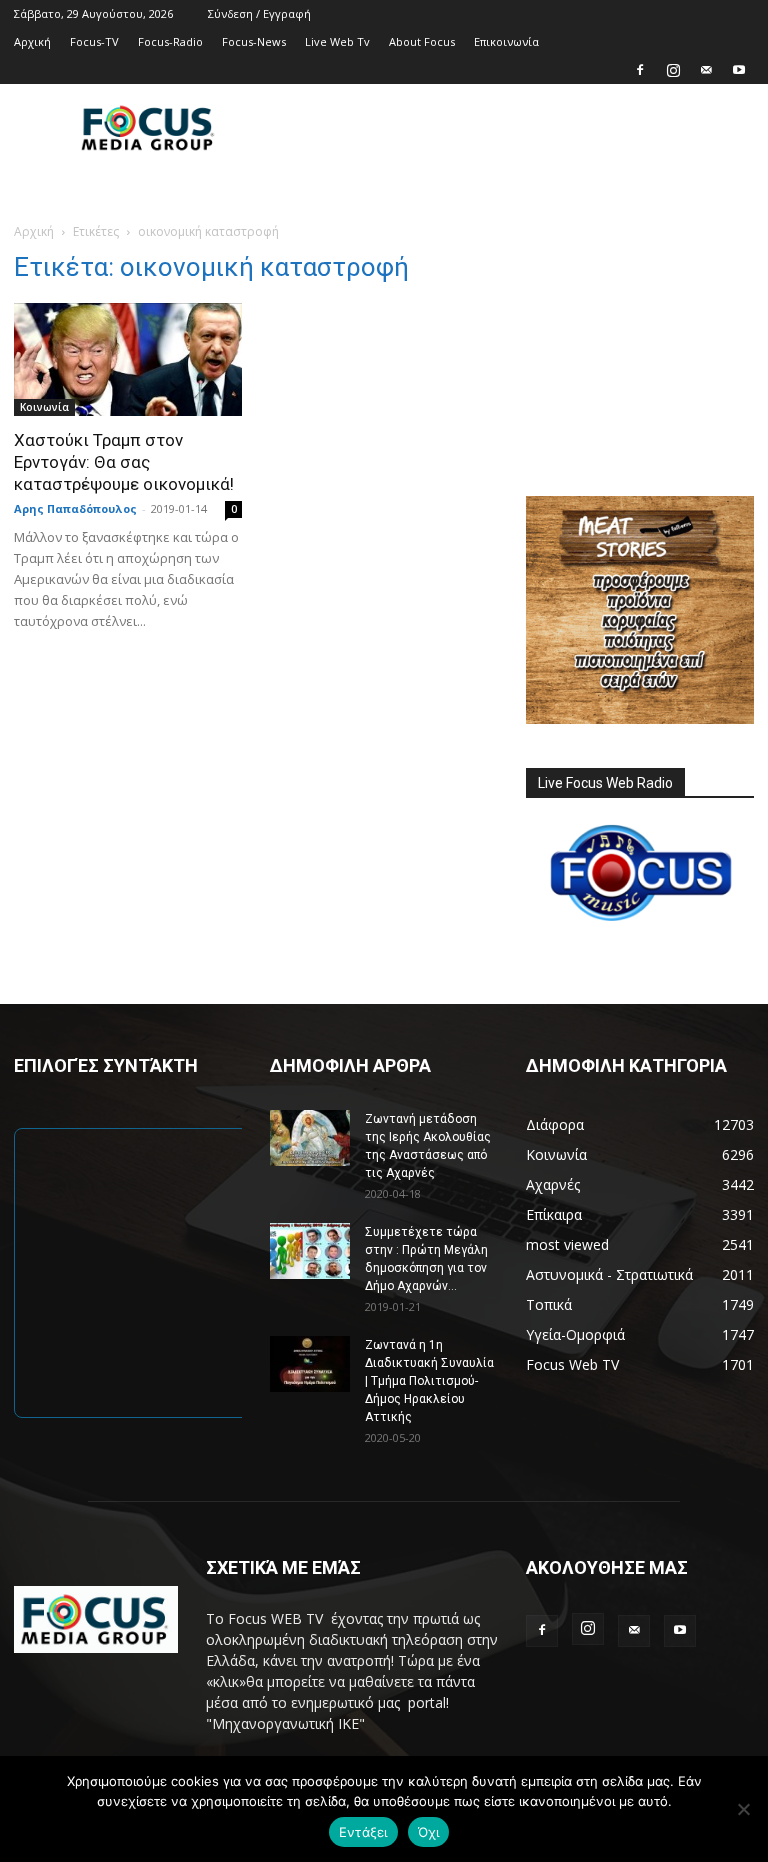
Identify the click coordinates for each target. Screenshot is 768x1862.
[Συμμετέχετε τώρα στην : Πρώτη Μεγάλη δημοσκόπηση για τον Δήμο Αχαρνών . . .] (310, 1251)
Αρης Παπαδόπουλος (75, 508)
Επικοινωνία (506, 41)
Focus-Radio (170, 41)
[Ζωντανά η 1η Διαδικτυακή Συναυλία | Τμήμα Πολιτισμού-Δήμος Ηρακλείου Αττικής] (310, 1364)
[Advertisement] (519, 128)
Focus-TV (94, 41)
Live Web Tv (337, 41)
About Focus (422, 41)
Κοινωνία (44, 407)
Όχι (429, 1832)
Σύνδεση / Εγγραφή (259, 13)
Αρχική (32, 41)
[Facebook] (640, 70)
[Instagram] (673, 70)
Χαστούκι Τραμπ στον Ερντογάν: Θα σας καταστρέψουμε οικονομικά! (124, 462)
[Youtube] (739, 70)
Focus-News (254, 41)
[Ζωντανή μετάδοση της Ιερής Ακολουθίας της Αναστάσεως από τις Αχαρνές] (310, 1138)
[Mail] (706, 70)
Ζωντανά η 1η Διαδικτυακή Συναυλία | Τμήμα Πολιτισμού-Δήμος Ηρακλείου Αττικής (429, 1381)
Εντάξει (363, 1832)
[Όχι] (743, 1809)
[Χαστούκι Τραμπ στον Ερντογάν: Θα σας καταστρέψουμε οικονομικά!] (128, 359)
